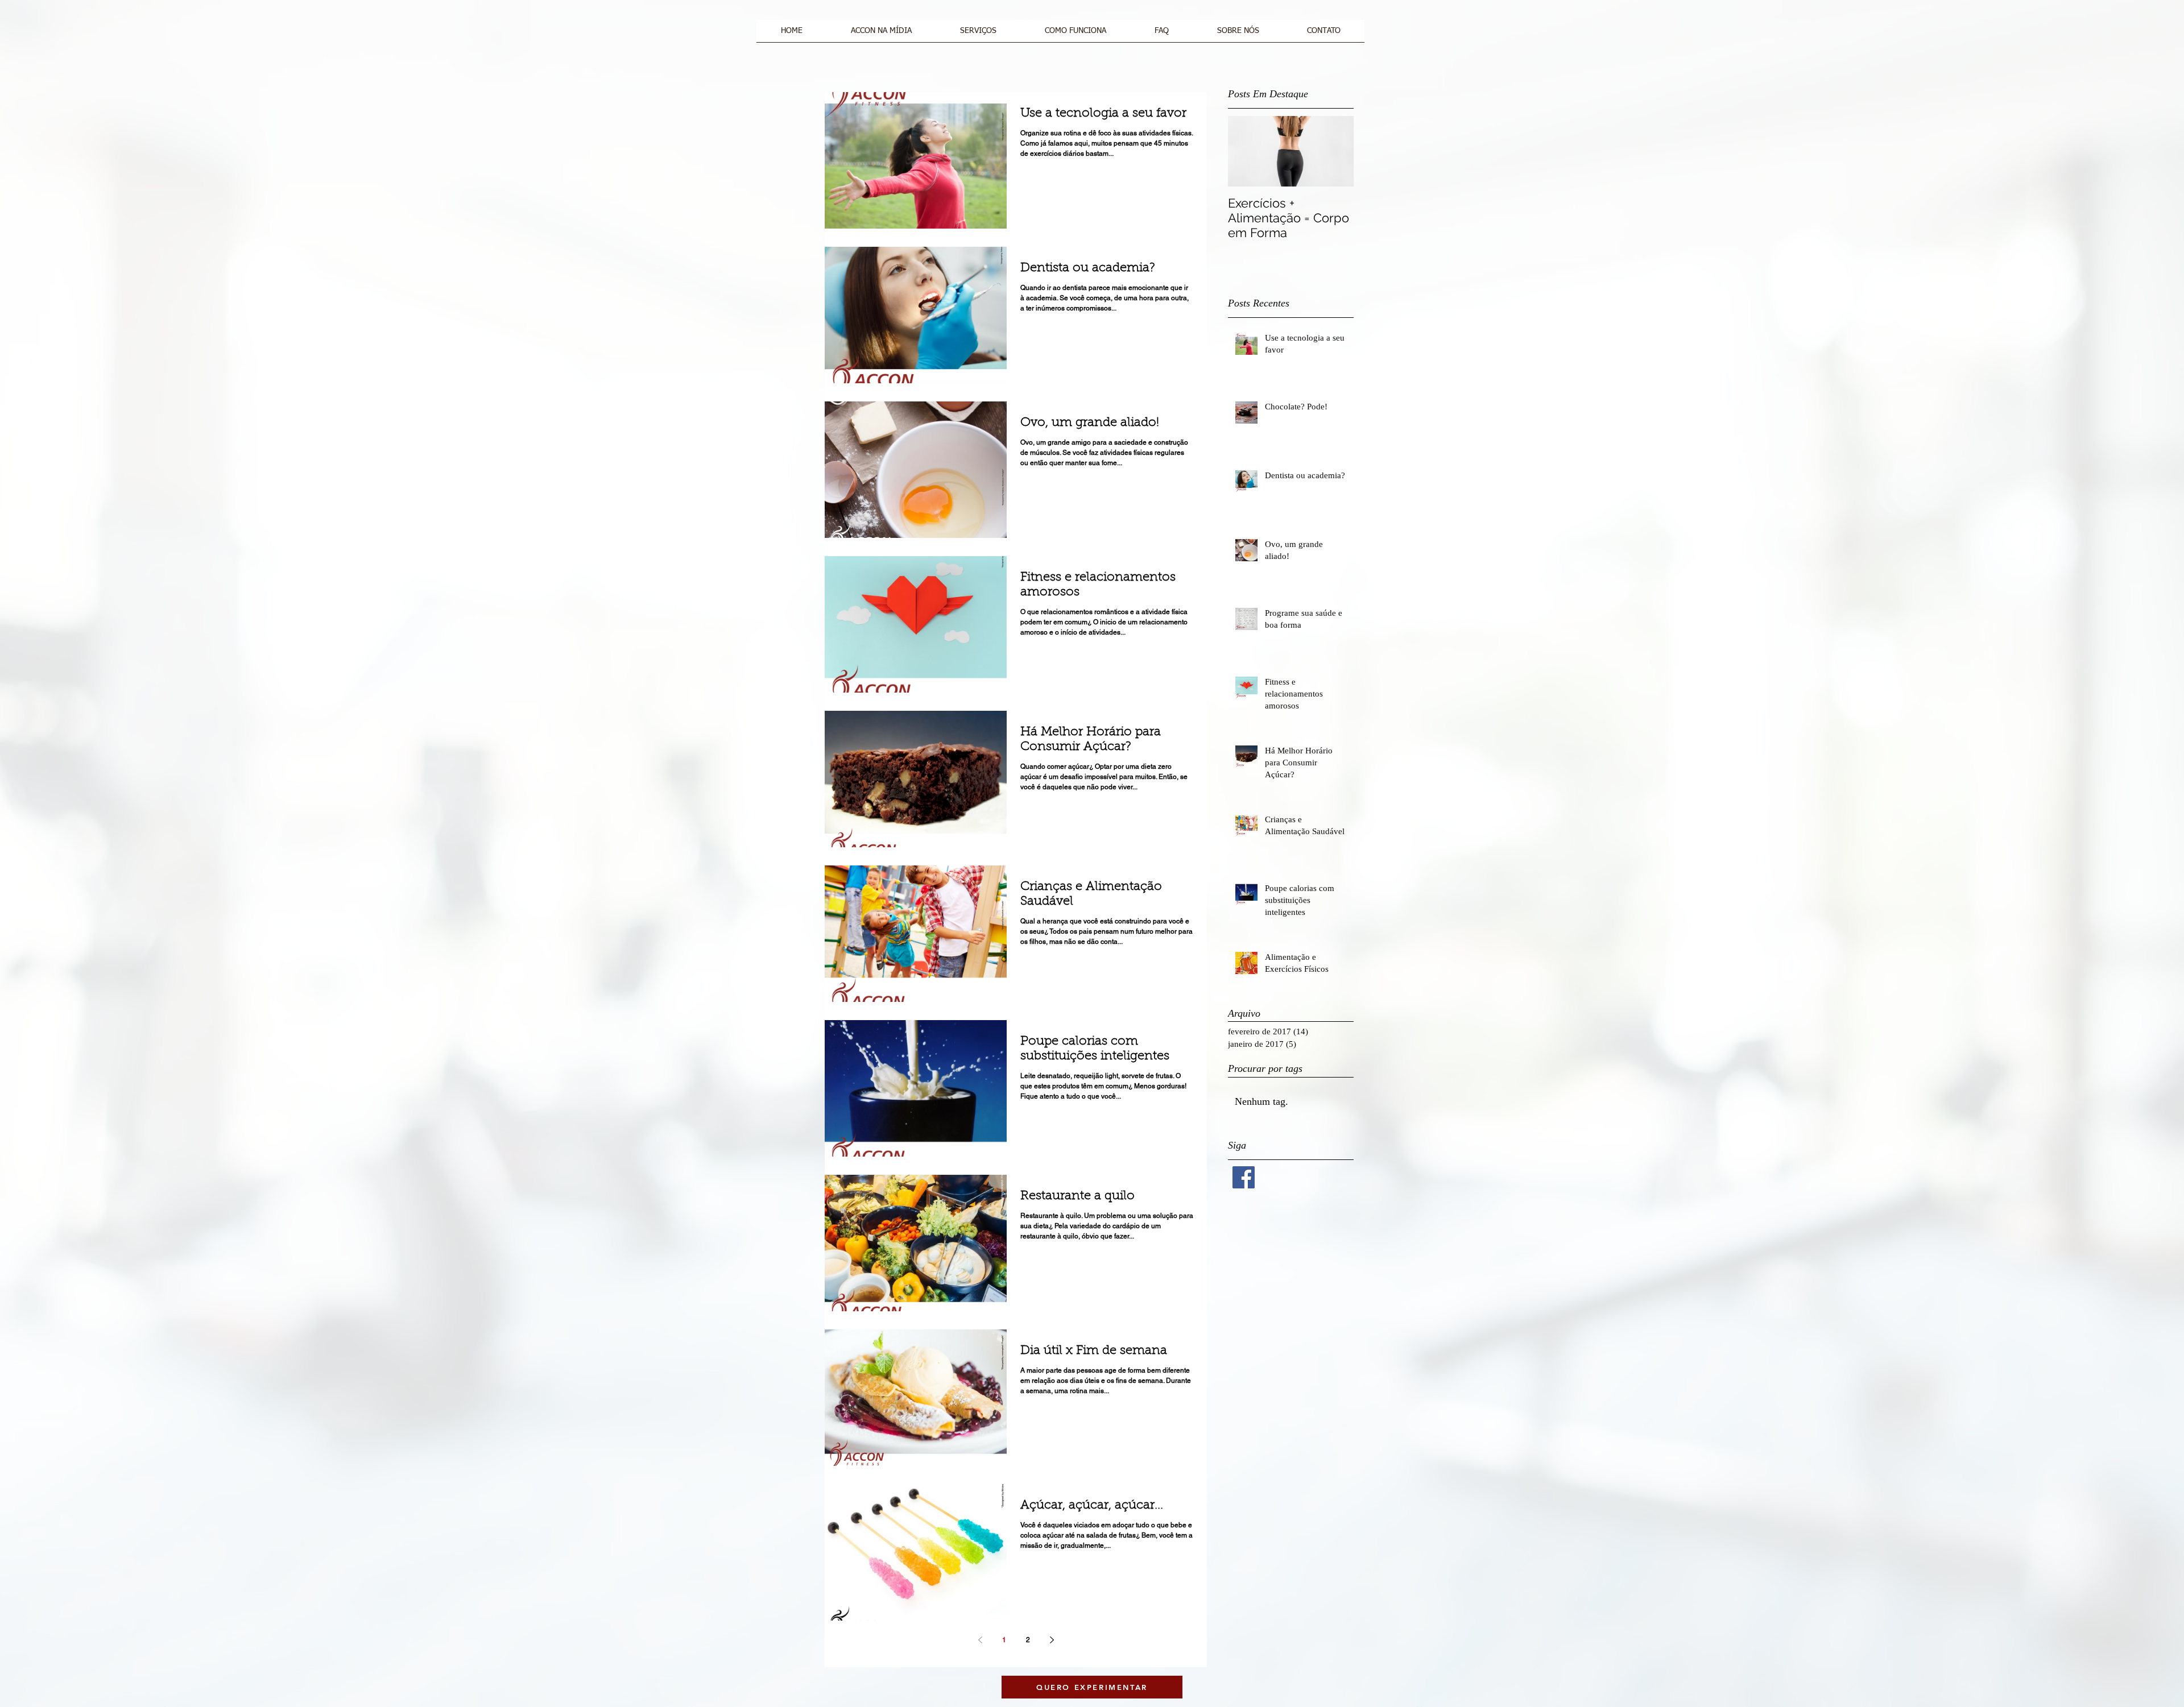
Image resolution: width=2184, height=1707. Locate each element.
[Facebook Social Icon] (1244, 1177)
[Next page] (1052, 1640)
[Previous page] (980, 1640)
